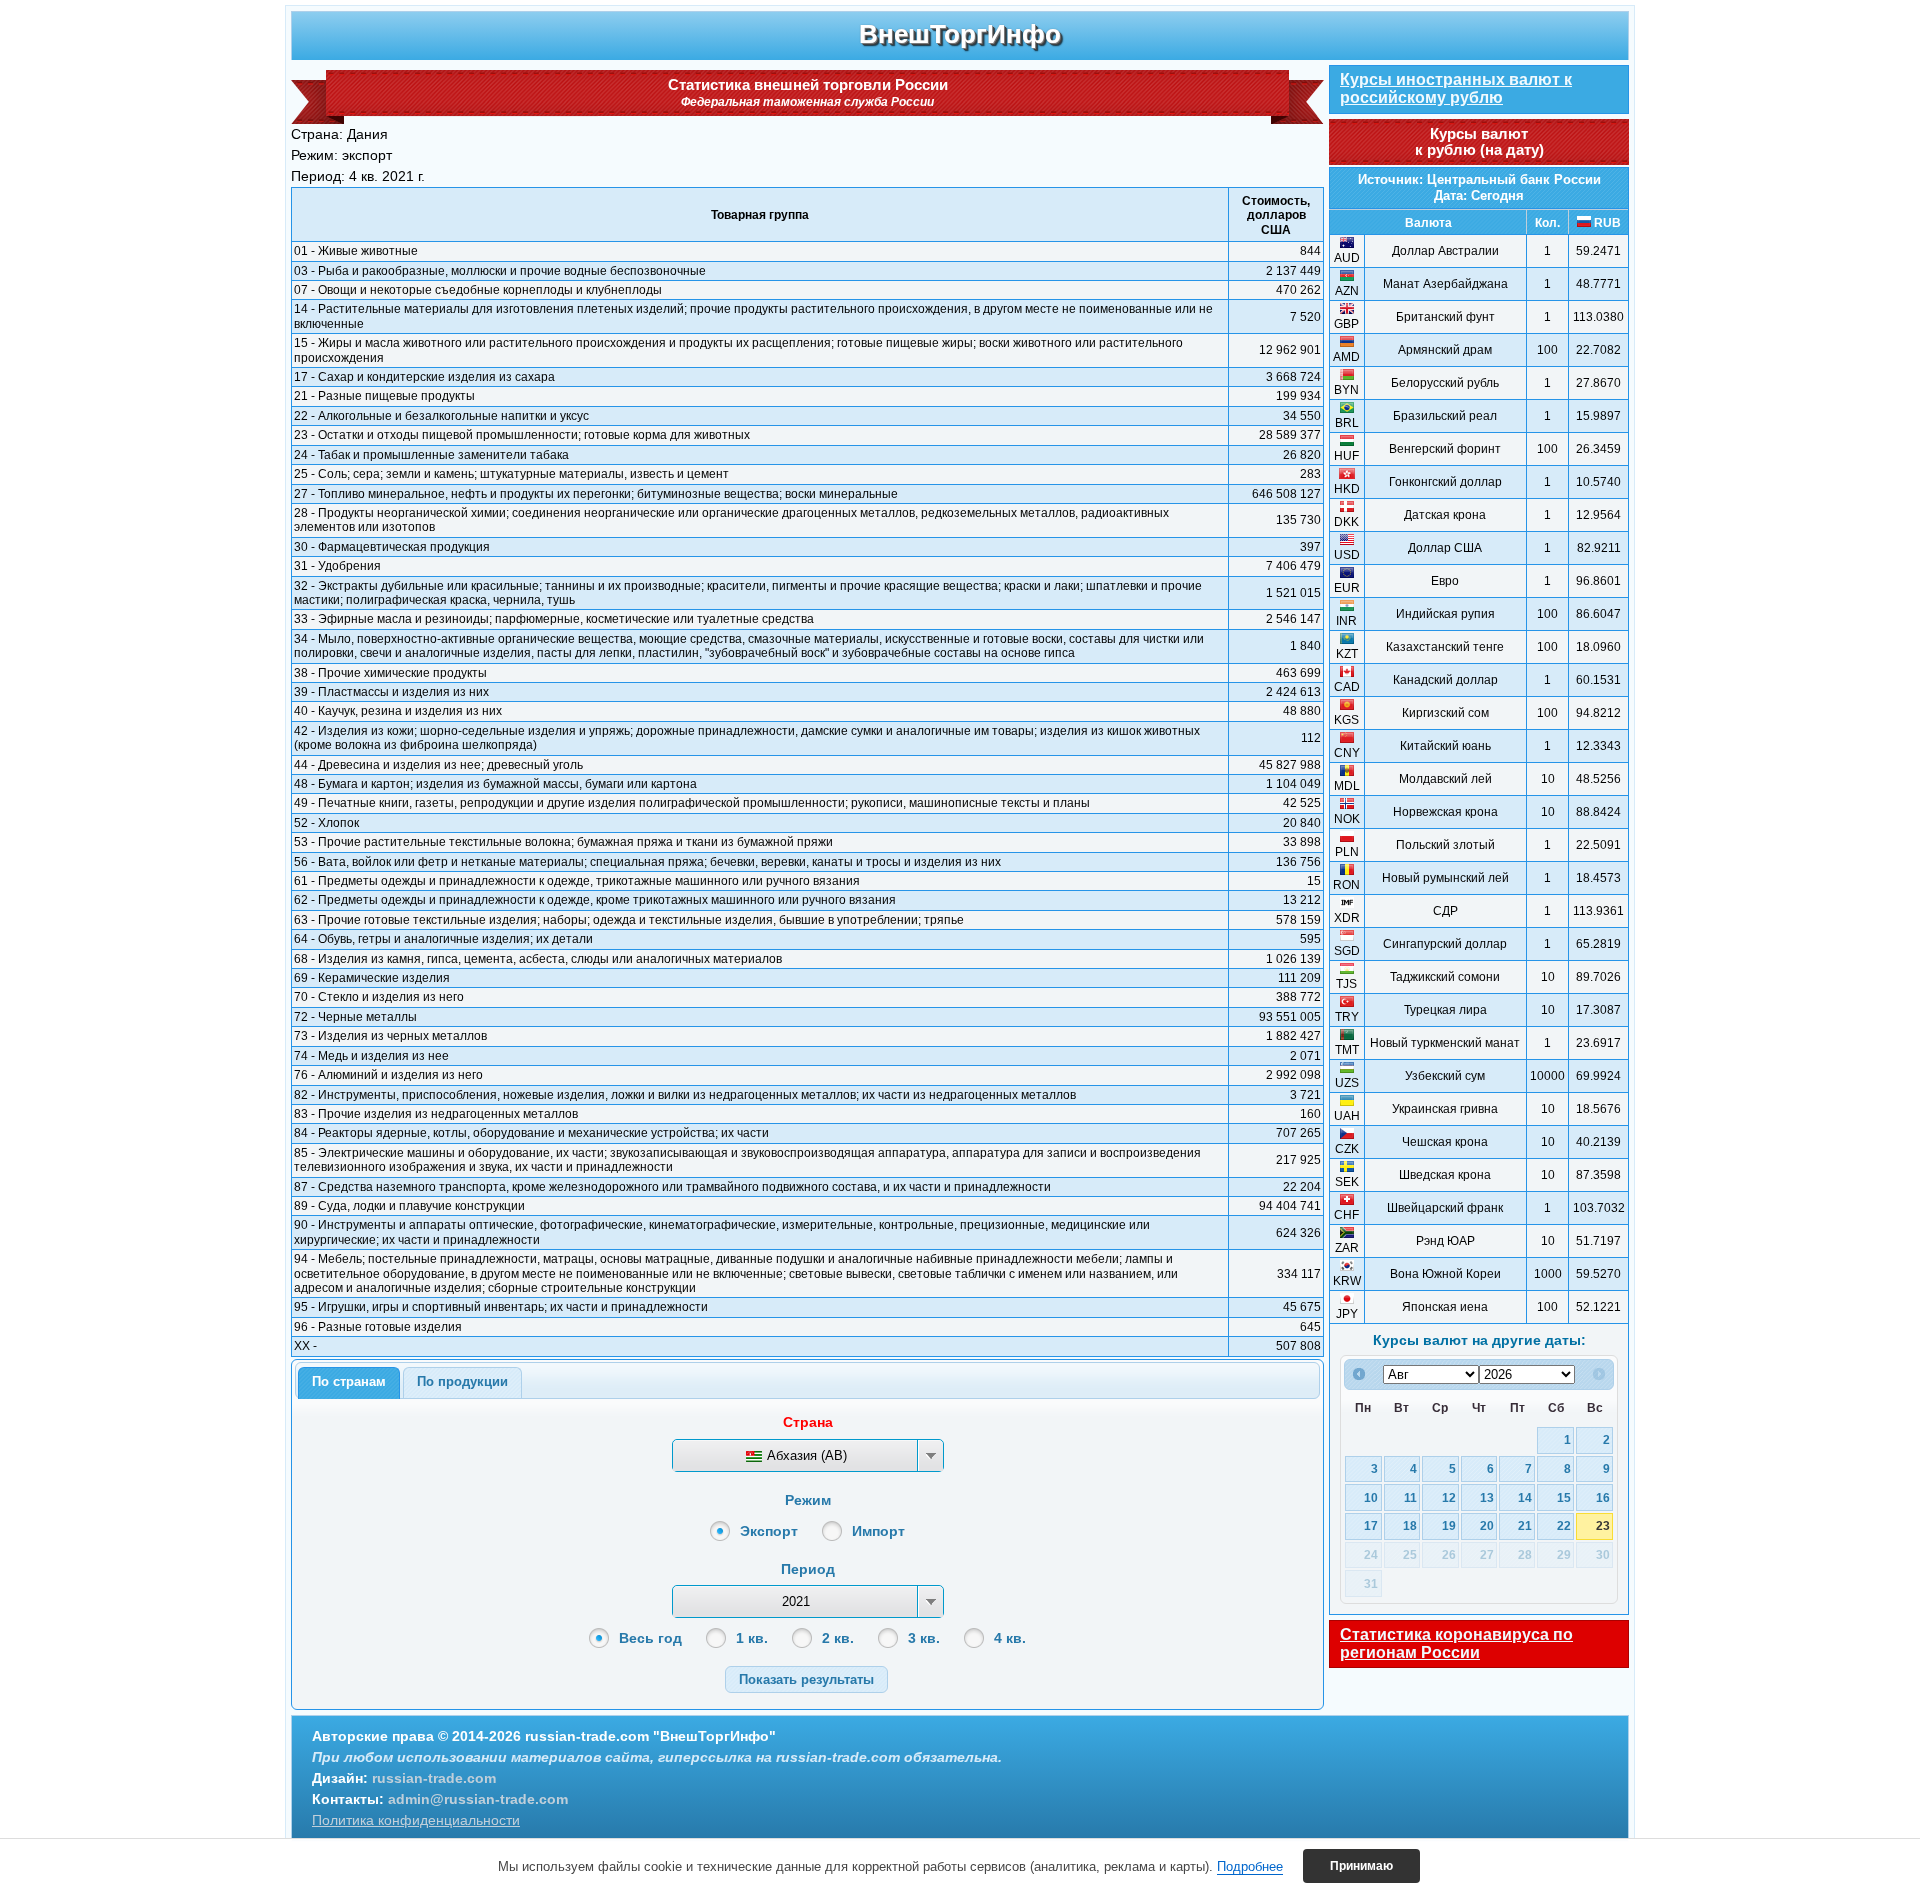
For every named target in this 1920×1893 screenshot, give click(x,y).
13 (1487, 1497)
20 (1487, 1525)
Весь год (650, 1638)
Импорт (878, 1531)
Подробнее (1250, 1866)
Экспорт (769, 1531)
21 (1525, 1525)
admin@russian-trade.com (478, 1799)
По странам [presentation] (349, 1381)
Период (808, 1569)
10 (1371, 1497)
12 (1449, 1497)
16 (1603, 1497)
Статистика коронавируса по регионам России (1456, 1643)
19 (1449, 1525)
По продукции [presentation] (462, 1381)
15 (1564, 1497)
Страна (808, 1422)
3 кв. (924, 1638)
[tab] (349, 1383)
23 (1603, 1525)
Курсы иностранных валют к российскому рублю (1456, 88)
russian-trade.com (434, 1778)
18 (1410, 1525)
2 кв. (838, 1638)
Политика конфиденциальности (416, 1820)
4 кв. (1010, 1638)
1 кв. (752, 1638)
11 (1410, 1497)
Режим (808, 1500)
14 (1525, 1497)
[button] (806, 1679)
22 (1564, 1525)
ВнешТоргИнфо (960, 34)
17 (1371, 1525)
